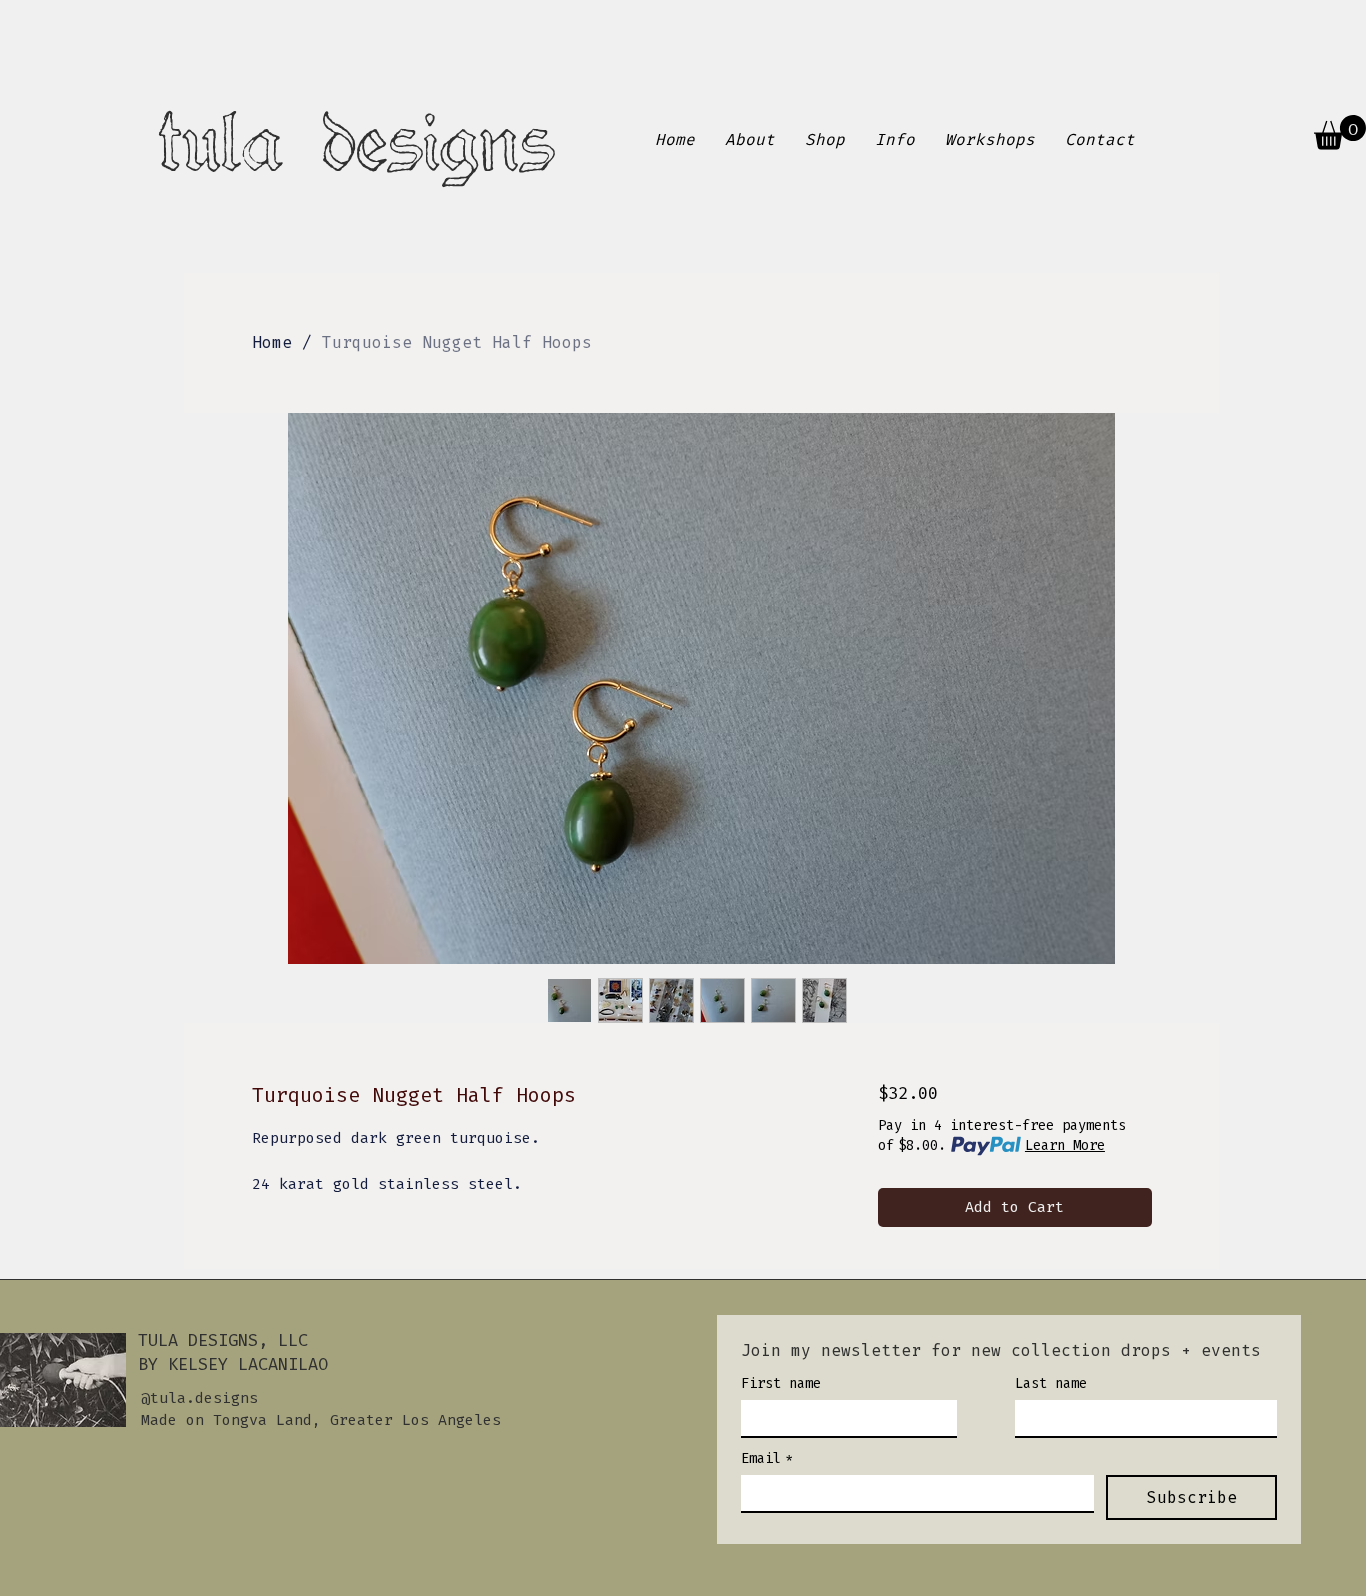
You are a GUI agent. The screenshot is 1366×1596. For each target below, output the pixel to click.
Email (767, 1458)
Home (272, 342)
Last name (1051, 1383)
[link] (1340, 132)
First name (781, 1383)
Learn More (1065, 1145)
